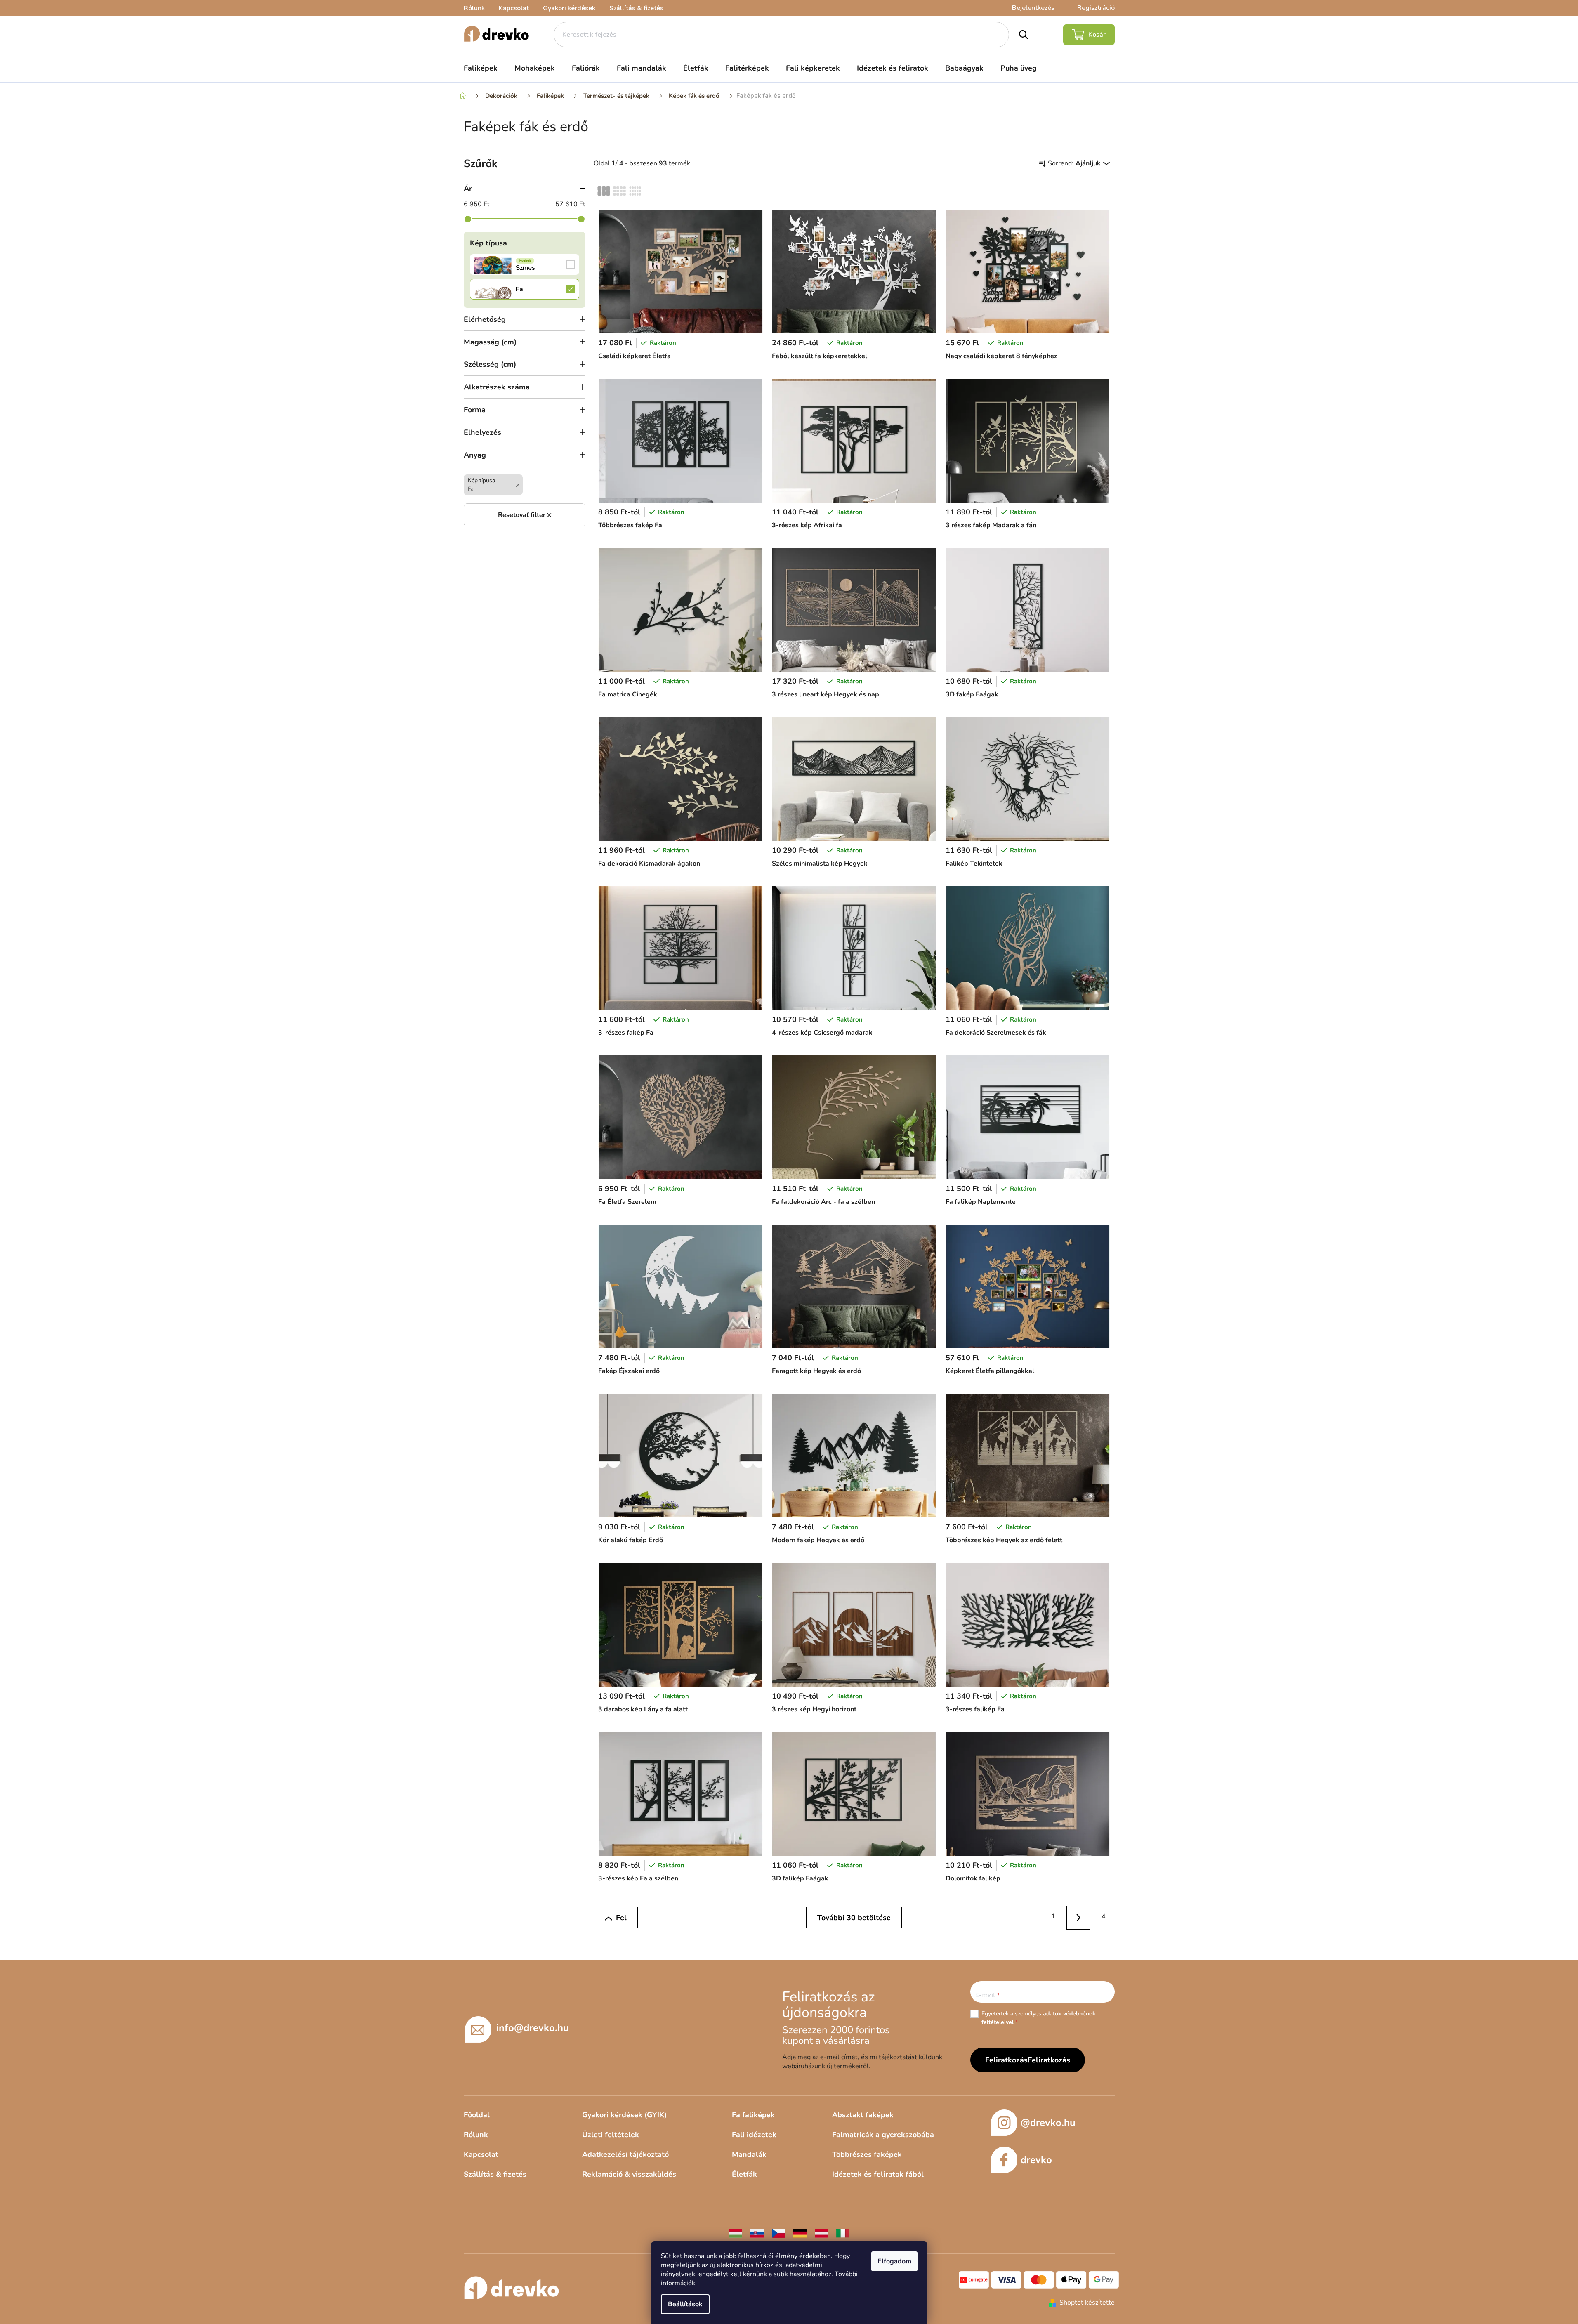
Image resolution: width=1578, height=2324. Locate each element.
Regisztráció (1096, 8)
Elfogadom (894, 2261)
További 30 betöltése (854, 1918)
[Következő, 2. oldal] (1079, 1918)
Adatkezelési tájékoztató (625, 2154)
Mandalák (749, 2154)
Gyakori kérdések (569, 8)
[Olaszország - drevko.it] (843, 2233)
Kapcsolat (514, 8)
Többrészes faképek (867, 2154)
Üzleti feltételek (611, 2135)
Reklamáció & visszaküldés (629, 2174)
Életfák (744, 2174)
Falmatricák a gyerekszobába (883, 2135)
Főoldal (477, 2115)
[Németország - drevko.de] (800, 2233)
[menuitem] (481, 68)
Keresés (1024, 35)
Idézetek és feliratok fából (878, 2174)
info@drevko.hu (533, 2028)
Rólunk (474, 8)
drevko (1036, 2160)
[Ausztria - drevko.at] (821, 2233)
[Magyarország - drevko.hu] (736, 2233)
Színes (525, 264)
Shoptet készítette (1087, 2303)
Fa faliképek (753, 2115)
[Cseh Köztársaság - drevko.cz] (778, 2233)
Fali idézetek (754, 2135)
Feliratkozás (1049, 2060)
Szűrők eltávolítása (525, 515)
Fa (525, 289)
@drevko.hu (1048, 2123)
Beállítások (685, 2304)
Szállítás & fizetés (636, 8)
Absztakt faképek (863, 2115)
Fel (621, 1918)
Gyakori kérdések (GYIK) (624, 2115)
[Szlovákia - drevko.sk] (757, 2233)
